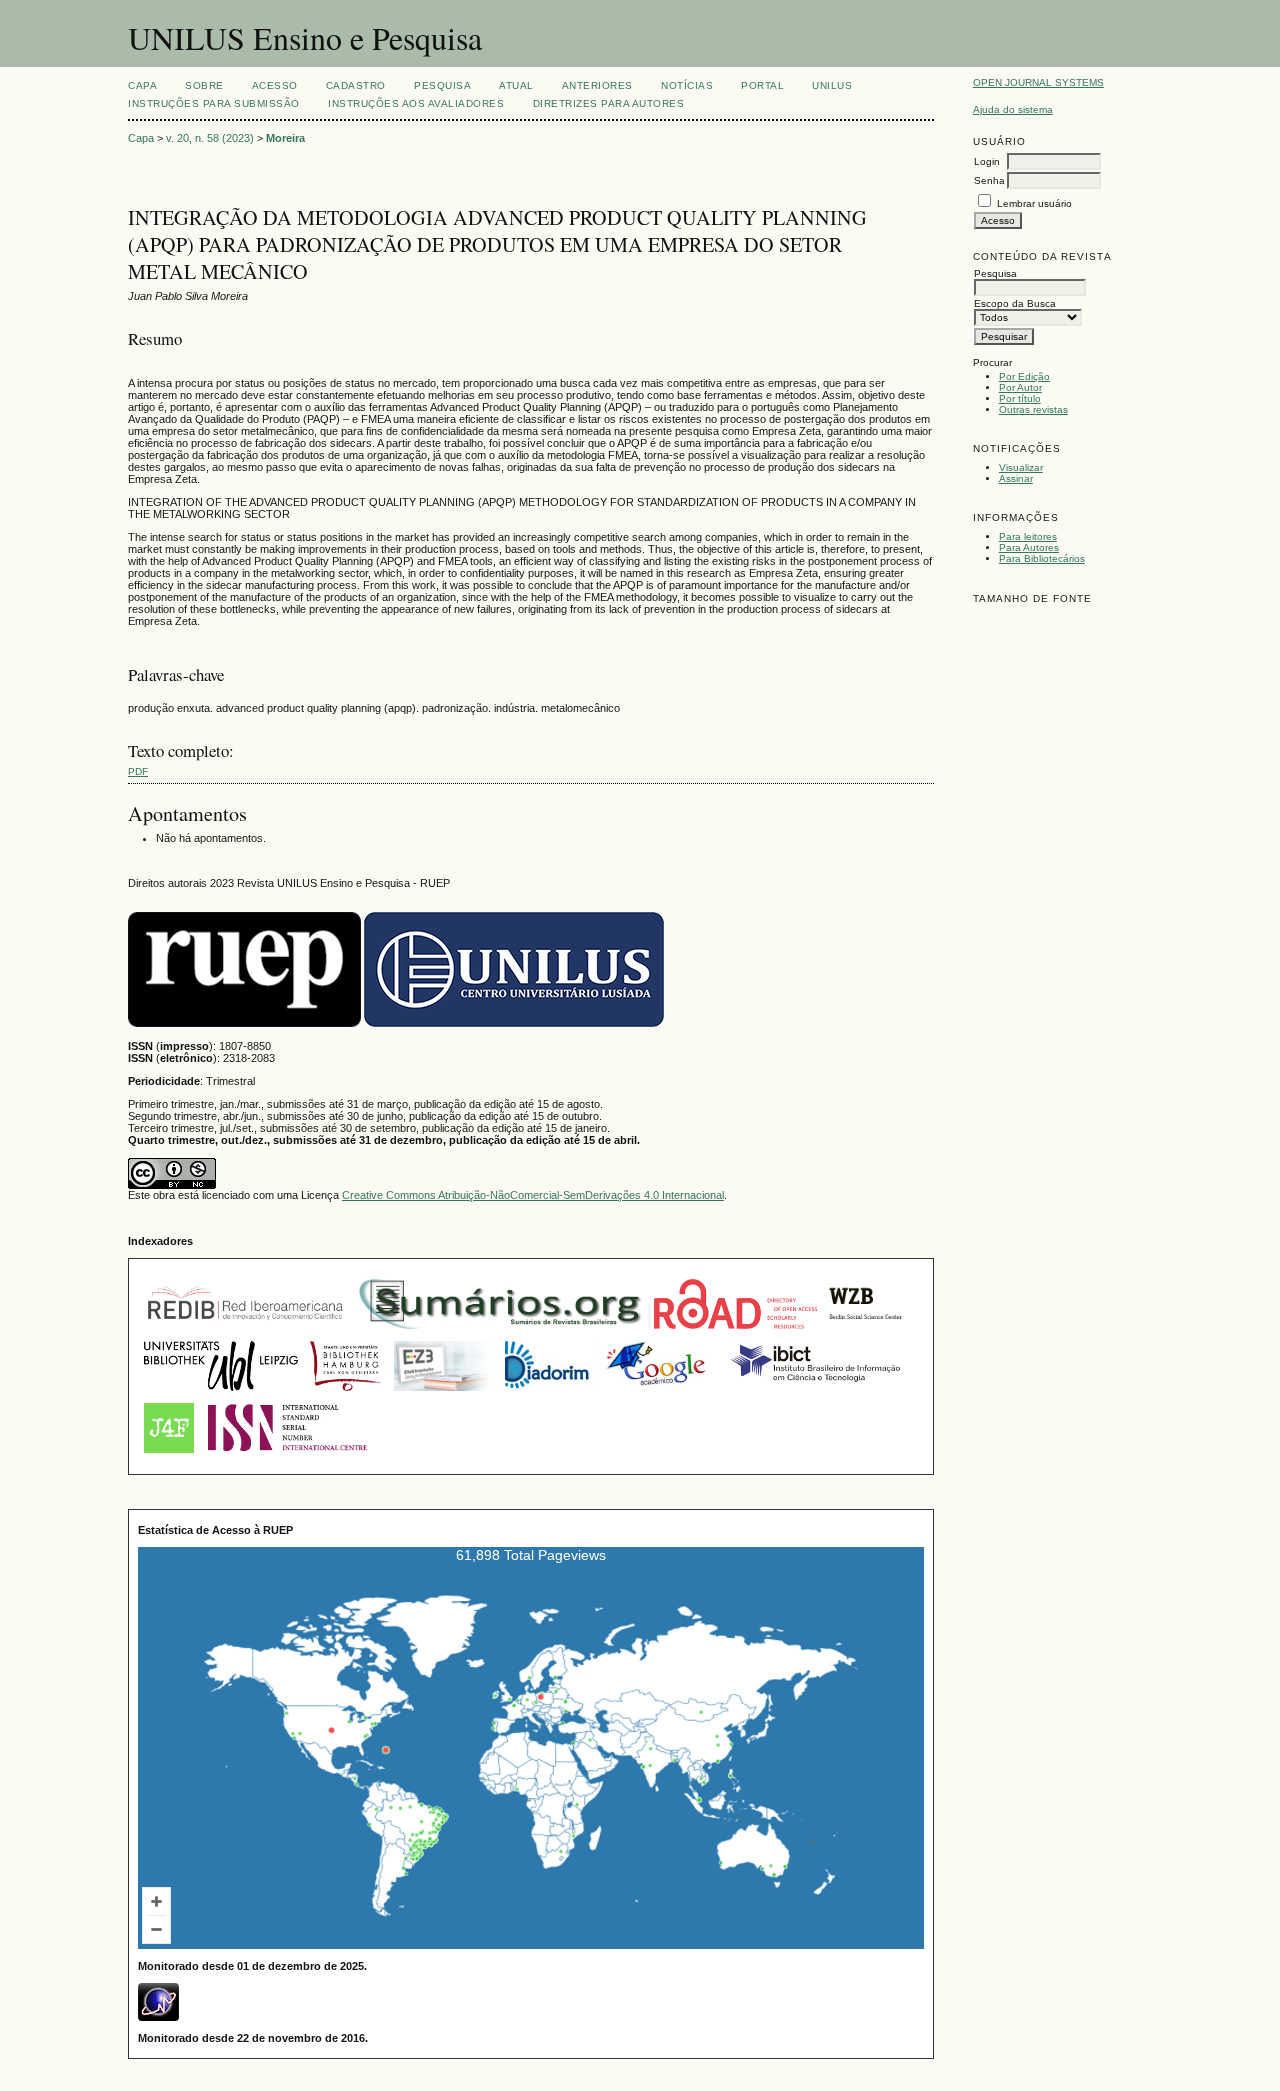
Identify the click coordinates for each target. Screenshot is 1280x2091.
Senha (989, 180)
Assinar (1016, 478)
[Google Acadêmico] (658, 1393)
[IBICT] (813, 1393)
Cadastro (356, 85)
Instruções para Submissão (214, 103)
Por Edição (1024, 376)
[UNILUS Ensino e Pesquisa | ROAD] (735, 1331)
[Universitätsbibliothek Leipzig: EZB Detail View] (221, 1393)
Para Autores (1029, 547)
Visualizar (1021, 467)
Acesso (275, 85)
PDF (138, 771)
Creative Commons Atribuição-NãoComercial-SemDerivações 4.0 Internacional (533, 1195)
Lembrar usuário (1034, 203)
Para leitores (1028, 536)
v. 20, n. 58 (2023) (210, 138)
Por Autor (1020, 387)
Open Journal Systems (1038, 82)
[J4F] (169, 1455)
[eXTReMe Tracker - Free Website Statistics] (158, 2017)
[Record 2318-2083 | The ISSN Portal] (287, 1455)
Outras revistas (1033, 409)
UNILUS (832, 85)
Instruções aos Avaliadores (416, 103)
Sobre (204, 85)
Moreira (285, 138)
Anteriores (597, 85)
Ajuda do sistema (1013, 109)
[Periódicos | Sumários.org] (500, 1331)
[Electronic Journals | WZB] (867, 1331)
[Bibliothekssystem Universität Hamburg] (346, 1393)
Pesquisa (442, 85)
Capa (142, 85)
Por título (1020, 398)
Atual (516, 85)
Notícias (687, 85)
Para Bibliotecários (1042, 558)
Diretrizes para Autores (609, 103)
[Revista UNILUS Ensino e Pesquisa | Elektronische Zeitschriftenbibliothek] (443, 1393)
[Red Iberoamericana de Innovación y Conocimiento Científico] (245, 1331)
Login (987, 161)
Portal (762, 85)
